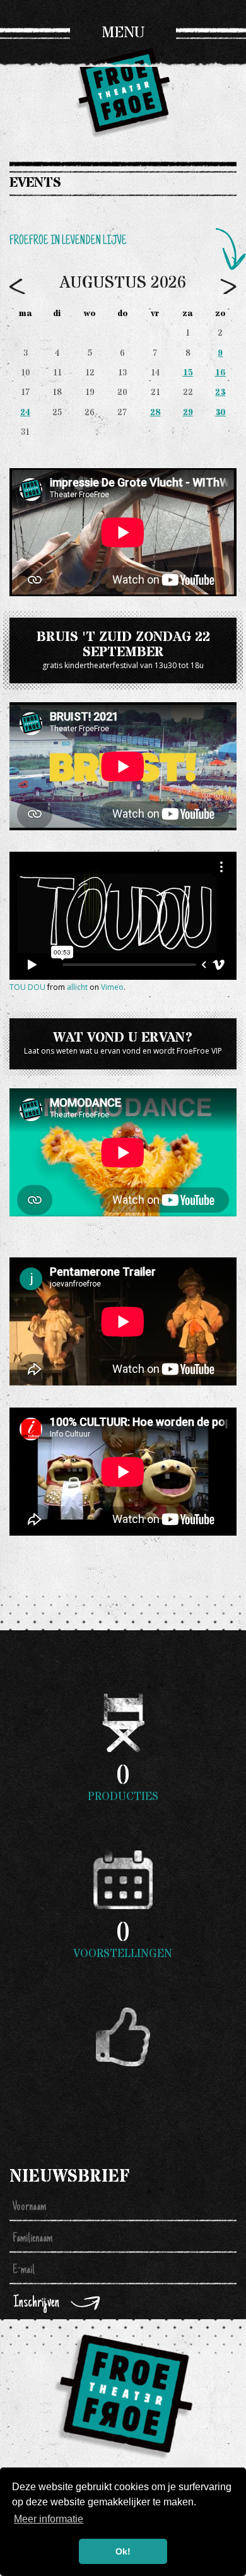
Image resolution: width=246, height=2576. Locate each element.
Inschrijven (36, 2303)
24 (25, 413)
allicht (77, 987)
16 (220, 373)
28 (155, 413)
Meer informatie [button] (49, 2519)
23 (220, 392)
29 (188, 413)
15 (188, 373)
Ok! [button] (123, 2551)
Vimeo (112, 987)
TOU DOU (27, 987)
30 (220, 413)
